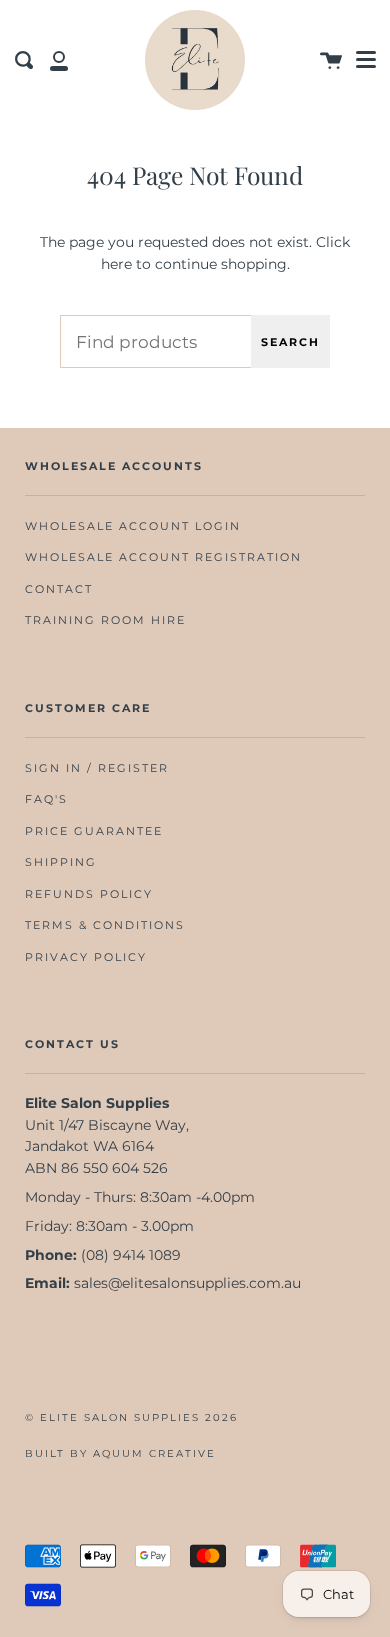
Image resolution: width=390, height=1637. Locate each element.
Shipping (61, 862)
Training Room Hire (105, 620)
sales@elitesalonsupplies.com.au (187, 1283)
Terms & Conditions (105, 925)
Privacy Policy (86, 957)
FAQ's (46, 799)
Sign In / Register (97, 768)
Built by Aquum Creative (120, 1453)
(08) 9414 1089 (131, 1255)
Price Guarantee (94, 831)
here (116, 264)
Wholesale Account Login (133, 526)
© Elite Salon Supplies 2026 (131, 1417)
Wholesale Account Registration (163, 557)
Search (290, 342)
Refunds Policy (89, 894)
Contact (59, 589)
